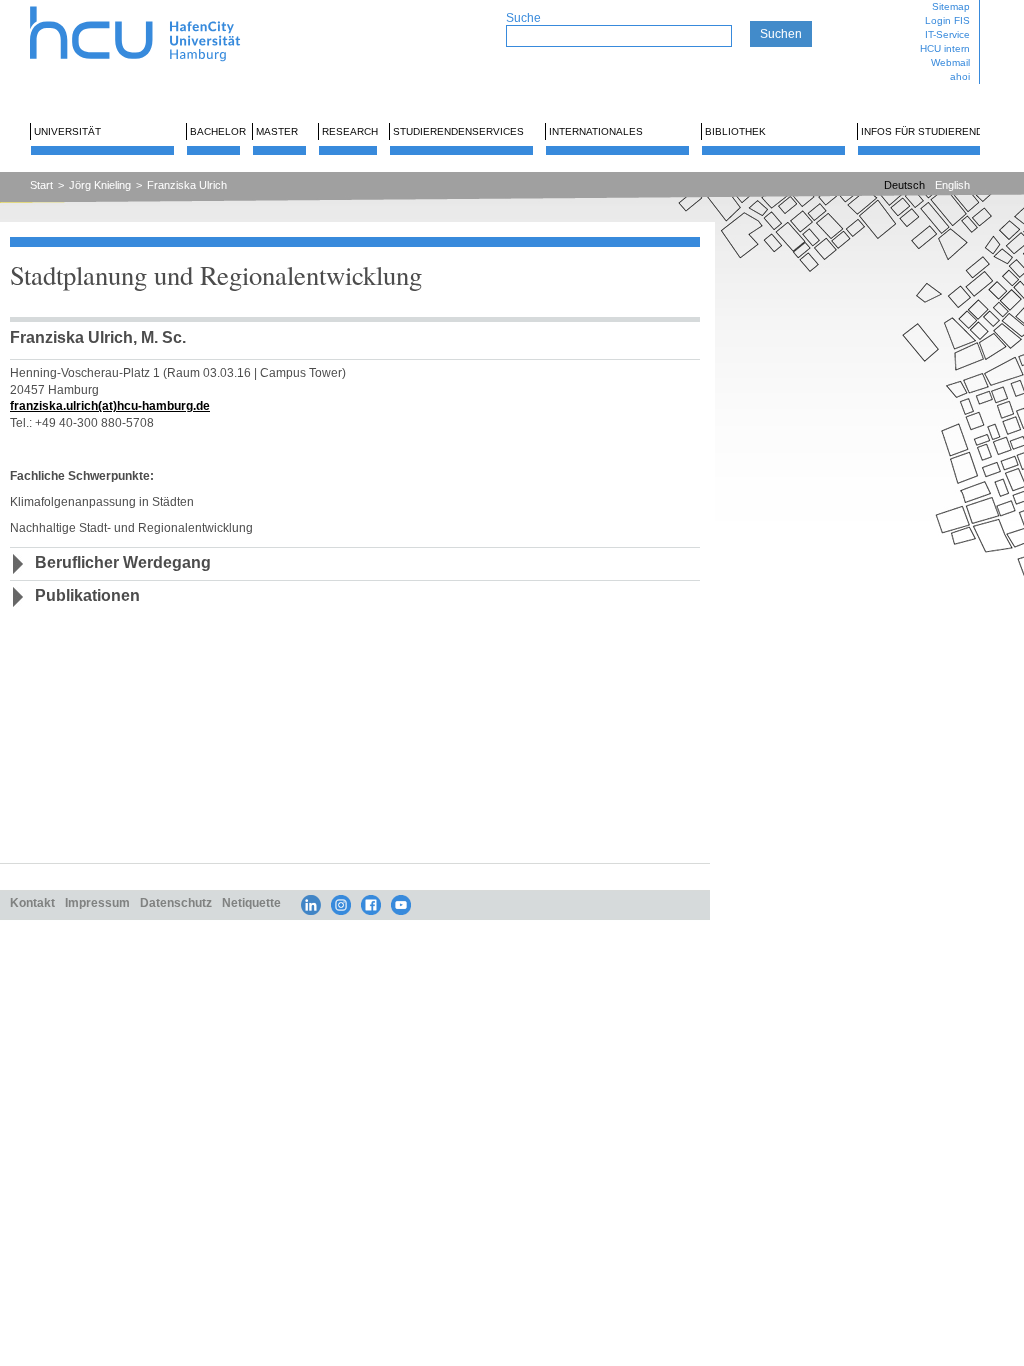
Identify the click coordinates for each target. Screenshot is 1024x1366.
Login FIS (947, 20)
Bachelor (218, 131)
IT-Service (947, 34)
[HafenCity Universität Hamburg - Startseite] (152, 7)
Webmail (950, 62)
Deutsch (904, 185)
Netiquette (251, 902)
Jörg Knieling (100, 185)
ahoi (960, 76)
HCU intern (945, 48)
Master (277, 131)
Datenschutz (176, 902)
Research (350, 131)
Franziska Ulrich (187, 185)
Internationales (596, 131)
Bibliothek (735, 131)
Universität (67, 131)
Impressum (97, 902)
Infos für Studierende (925, 131)
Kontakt (32, 902)
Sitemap (951, 6)
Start (41, 185)
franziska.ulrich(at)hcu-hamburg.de (110, 405)
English (952, 185)
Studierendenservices (458, 131)
